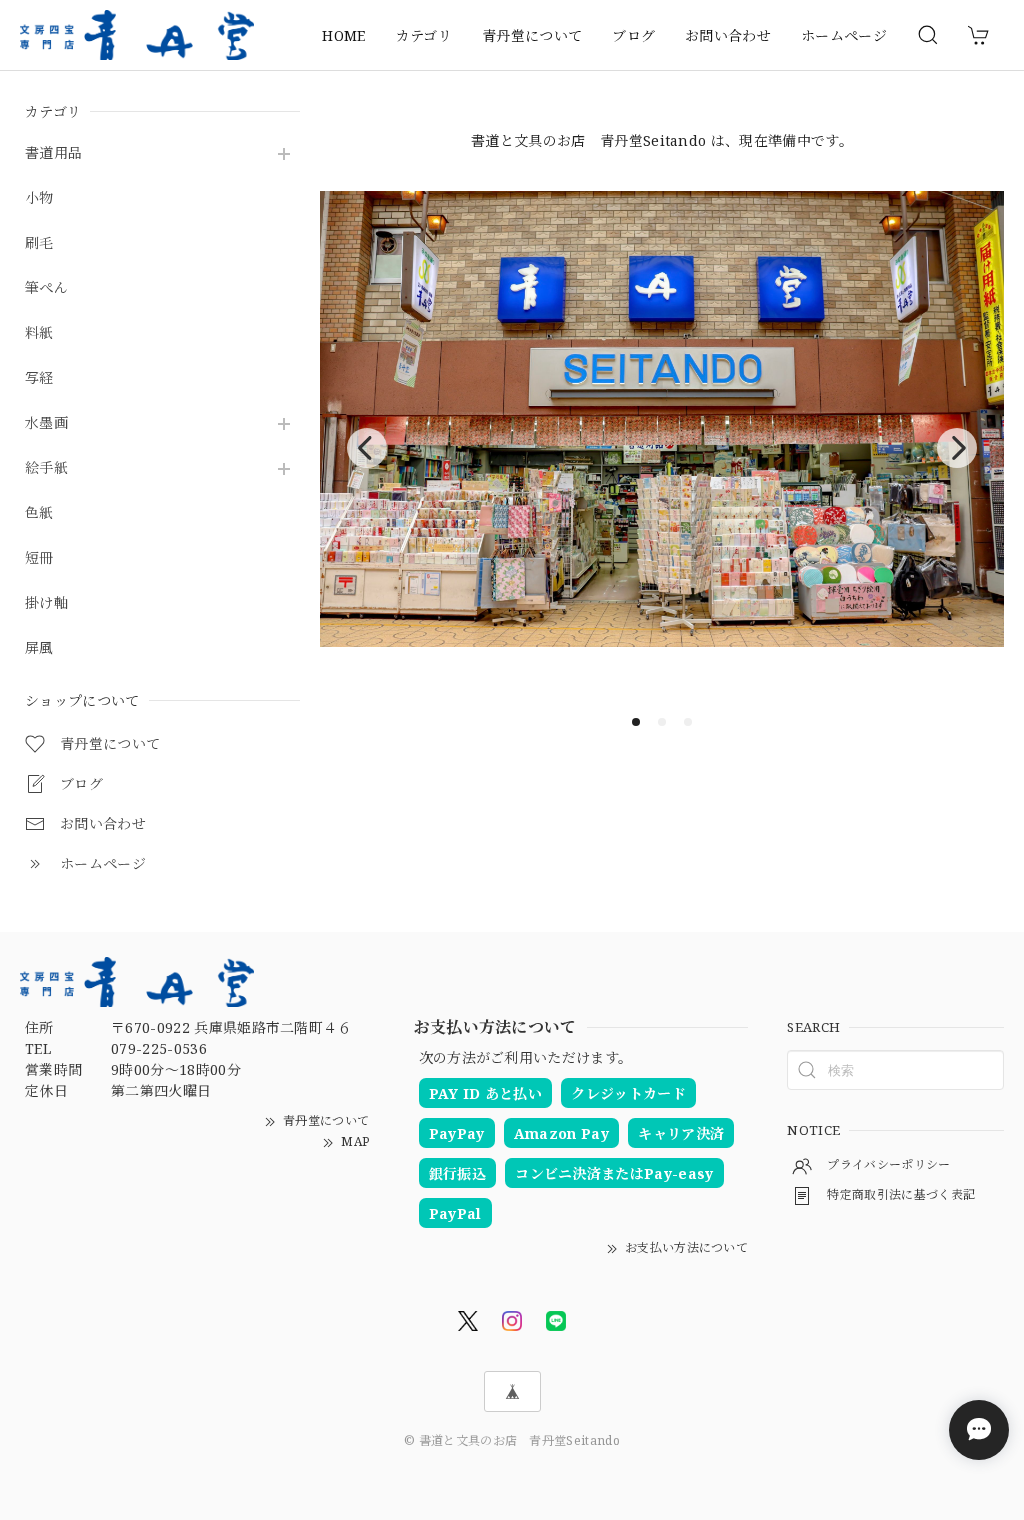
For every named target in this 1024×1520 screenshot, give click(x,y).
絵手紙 (46, 468)
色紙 (39, 513)
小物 (39, 198)
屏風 (39, 648)
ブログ (633, 35)
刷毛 (39, 243)
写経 (39, 378)
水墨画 (46, 423)
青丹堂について (532, 35)
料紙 (39, 333)
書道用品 (53, 153)
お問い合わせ (728, 35)
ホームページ (844, 35)
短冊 (39, 558)
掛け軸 (46, 603)
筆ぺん (46, 288)
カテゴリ (424, 35)
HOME (343, 35)
